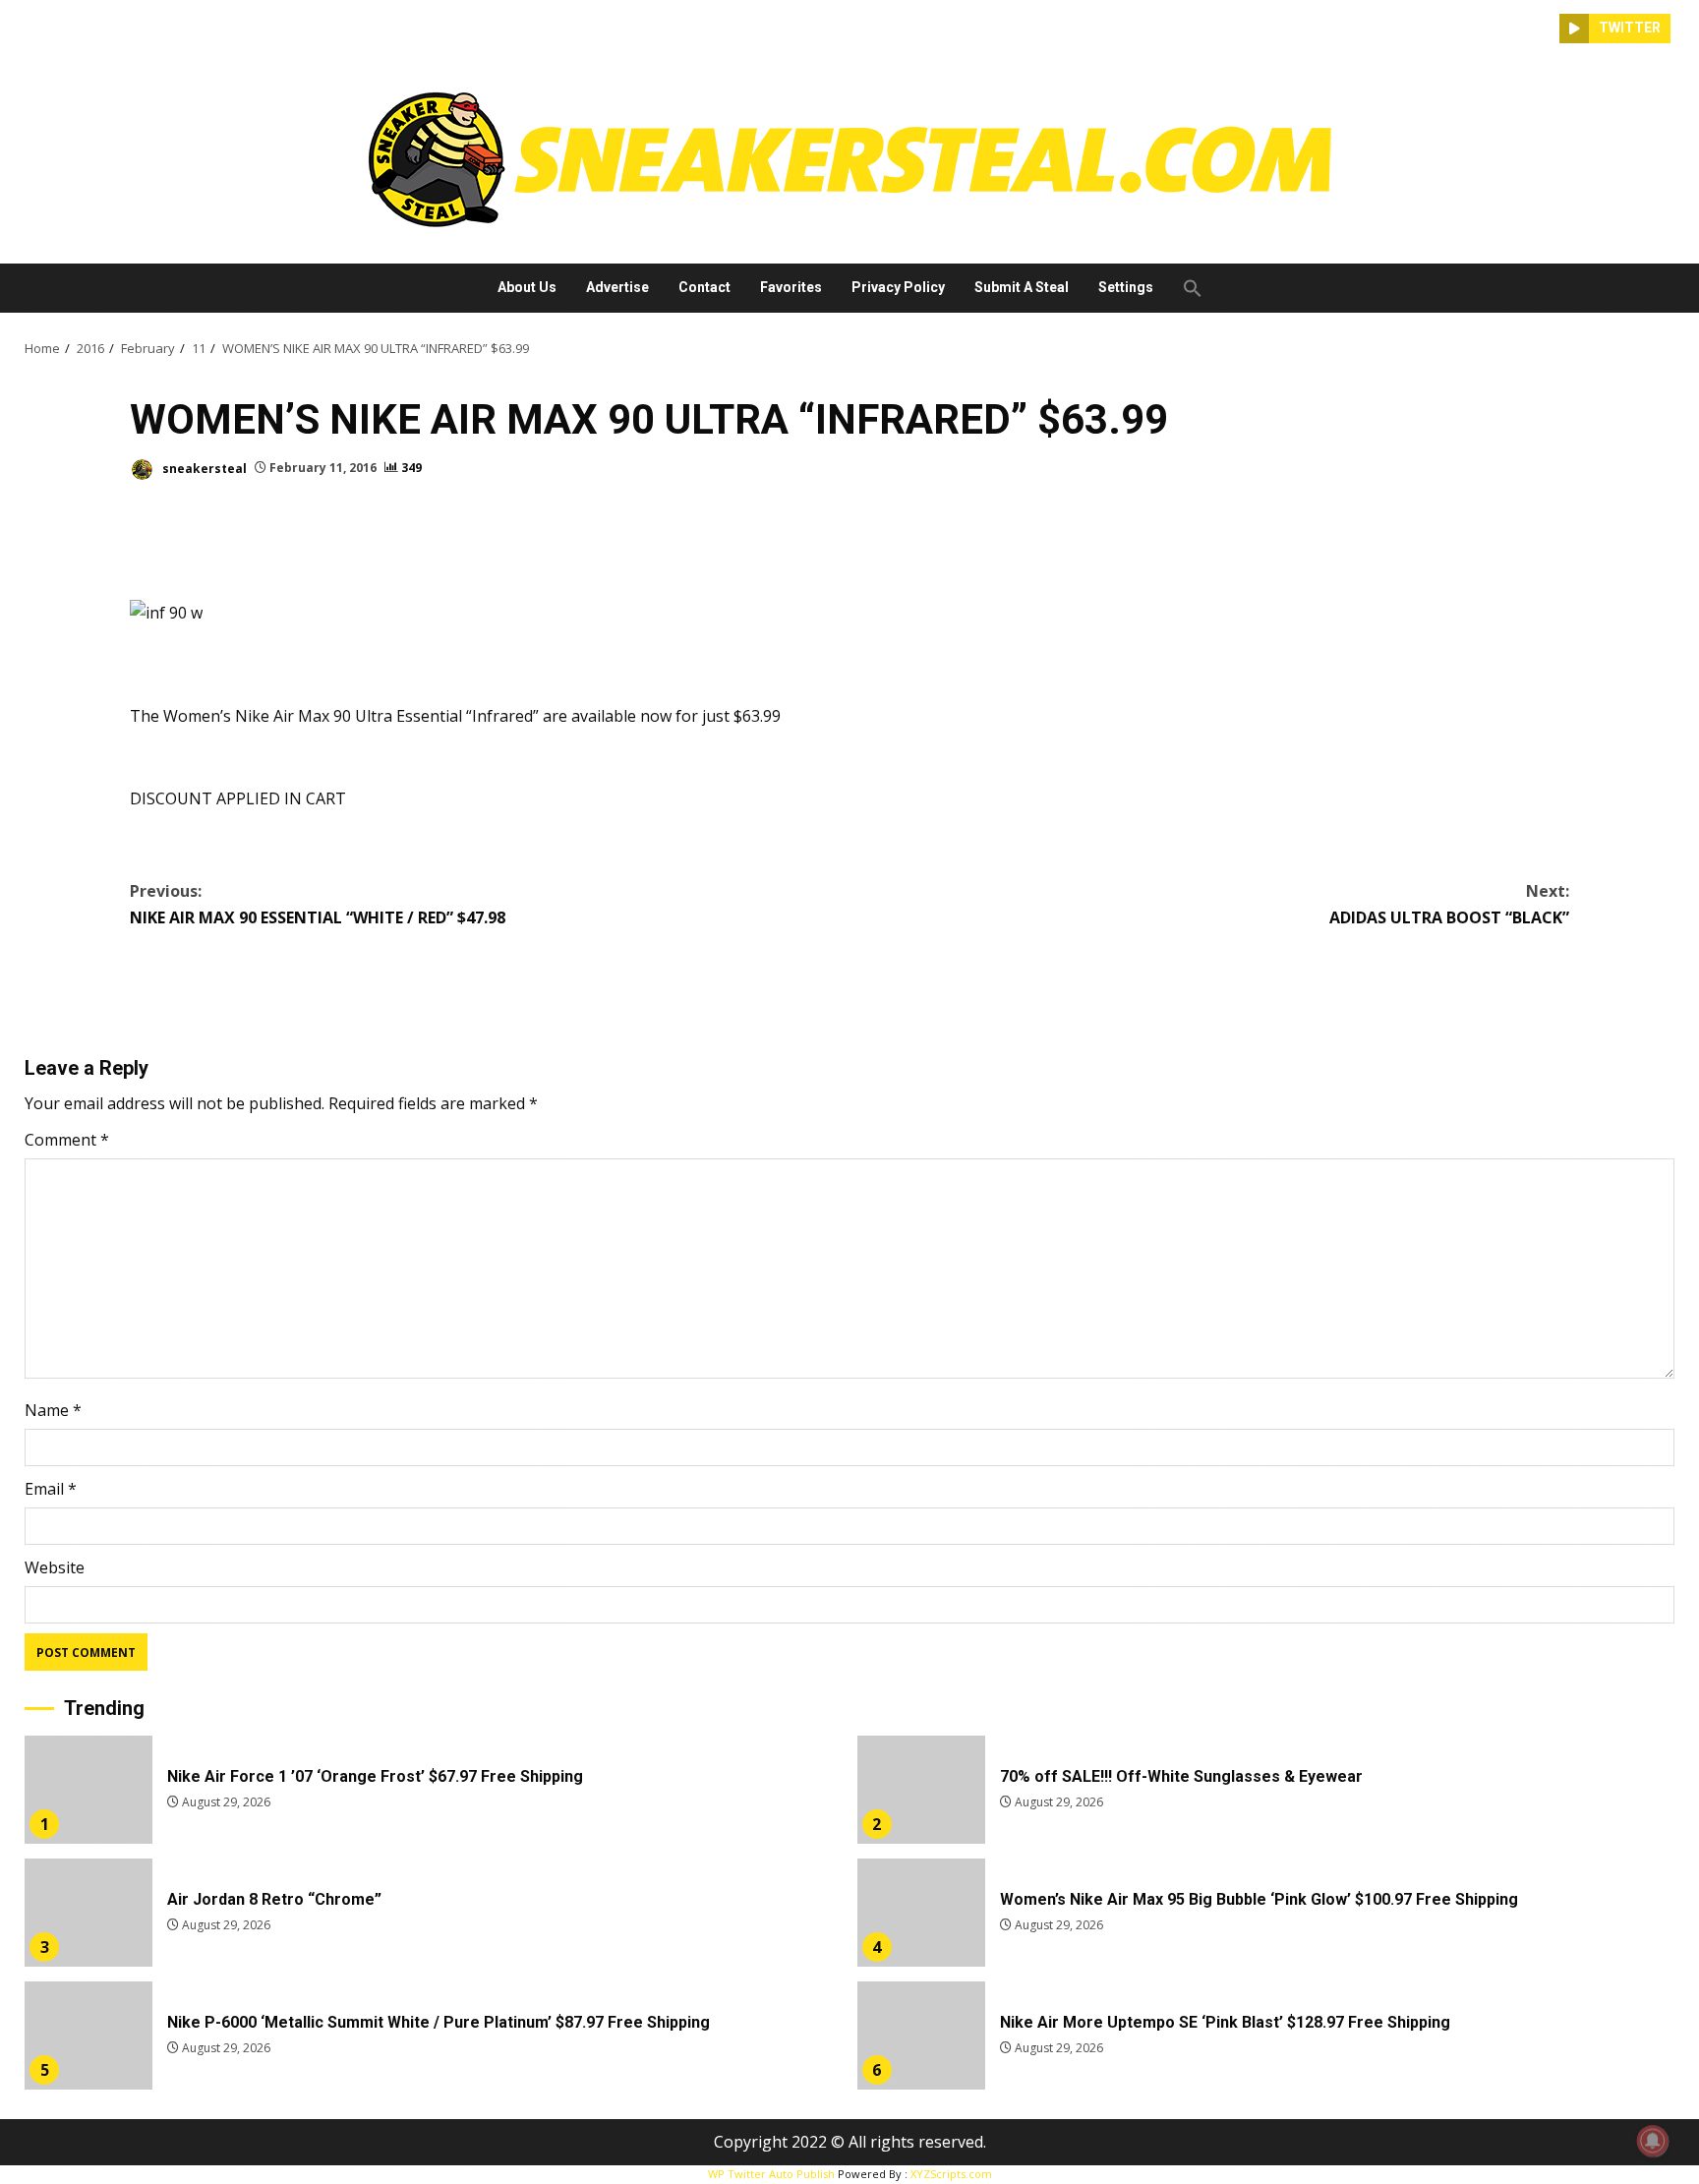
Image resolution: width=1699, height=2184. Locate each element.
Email (51, 1489)
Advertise (617, 287)
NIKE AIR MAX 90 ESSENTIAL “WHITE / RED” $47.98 (318, 904)
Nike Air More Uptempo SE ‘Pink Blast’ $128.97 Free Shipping (921, 2036)
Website (55, 1567)
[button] (1185, 288)
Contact (704, 287)
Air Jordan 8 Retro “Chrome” (88, 1913)
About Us (527, 287)
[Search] (1545, 29)
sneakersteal (203, 468)
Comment (67, 1140)
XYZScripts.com (951, 2174)
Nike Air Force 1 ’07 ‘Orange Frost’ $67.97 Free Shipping (88, 1790)
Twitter (1630, 28)
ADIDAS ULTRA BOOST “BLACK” (1449, 904)
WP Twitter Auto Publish (771, 2174)
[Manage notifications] (1653, 2141)
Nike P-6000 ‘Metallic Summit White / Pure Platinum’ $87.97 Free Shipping (88, 2036)
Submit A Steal (1022, 287)
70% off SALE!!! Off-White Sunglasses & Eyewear (921, 1790)
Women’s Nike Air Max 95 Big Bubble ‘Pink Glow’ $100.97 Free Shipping (921, 1913)
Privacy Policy (898, 287)
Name (53, 1410)
